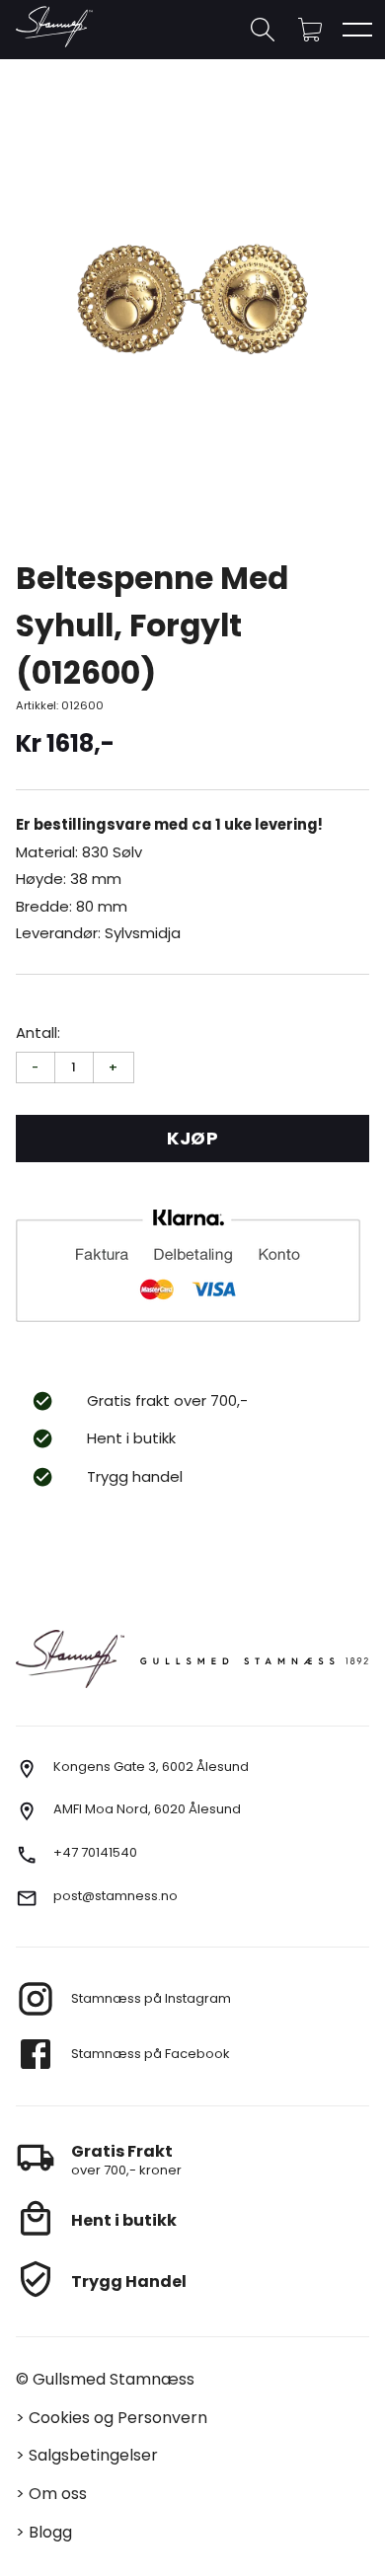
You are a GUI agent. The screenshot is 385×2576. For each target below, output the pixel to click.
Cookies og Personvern (118, 2418)
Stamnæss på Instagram (151, 1998)
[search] (263, 30)
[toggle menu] (357, 30)
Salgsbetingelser (93, 2455)
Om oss (58, 2494)
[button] (310, 30)
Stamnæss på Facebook (151, 2054)
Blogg (50, 2532)
